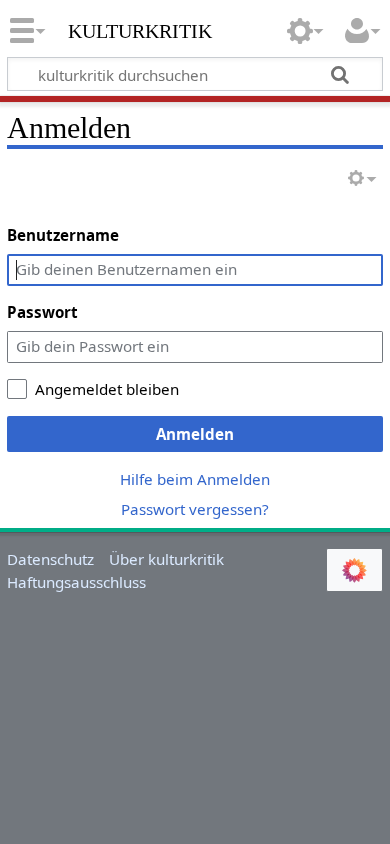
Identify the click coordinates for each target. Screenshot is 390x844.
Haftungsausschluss (76, 582)
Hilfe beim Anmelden (195, 479)
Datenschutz (50, 559)
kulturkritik (140, 29)
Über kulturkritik (166, 559)
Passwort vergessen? (195, 509)
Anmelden (195, 434)
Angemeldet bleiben (107, 389)
